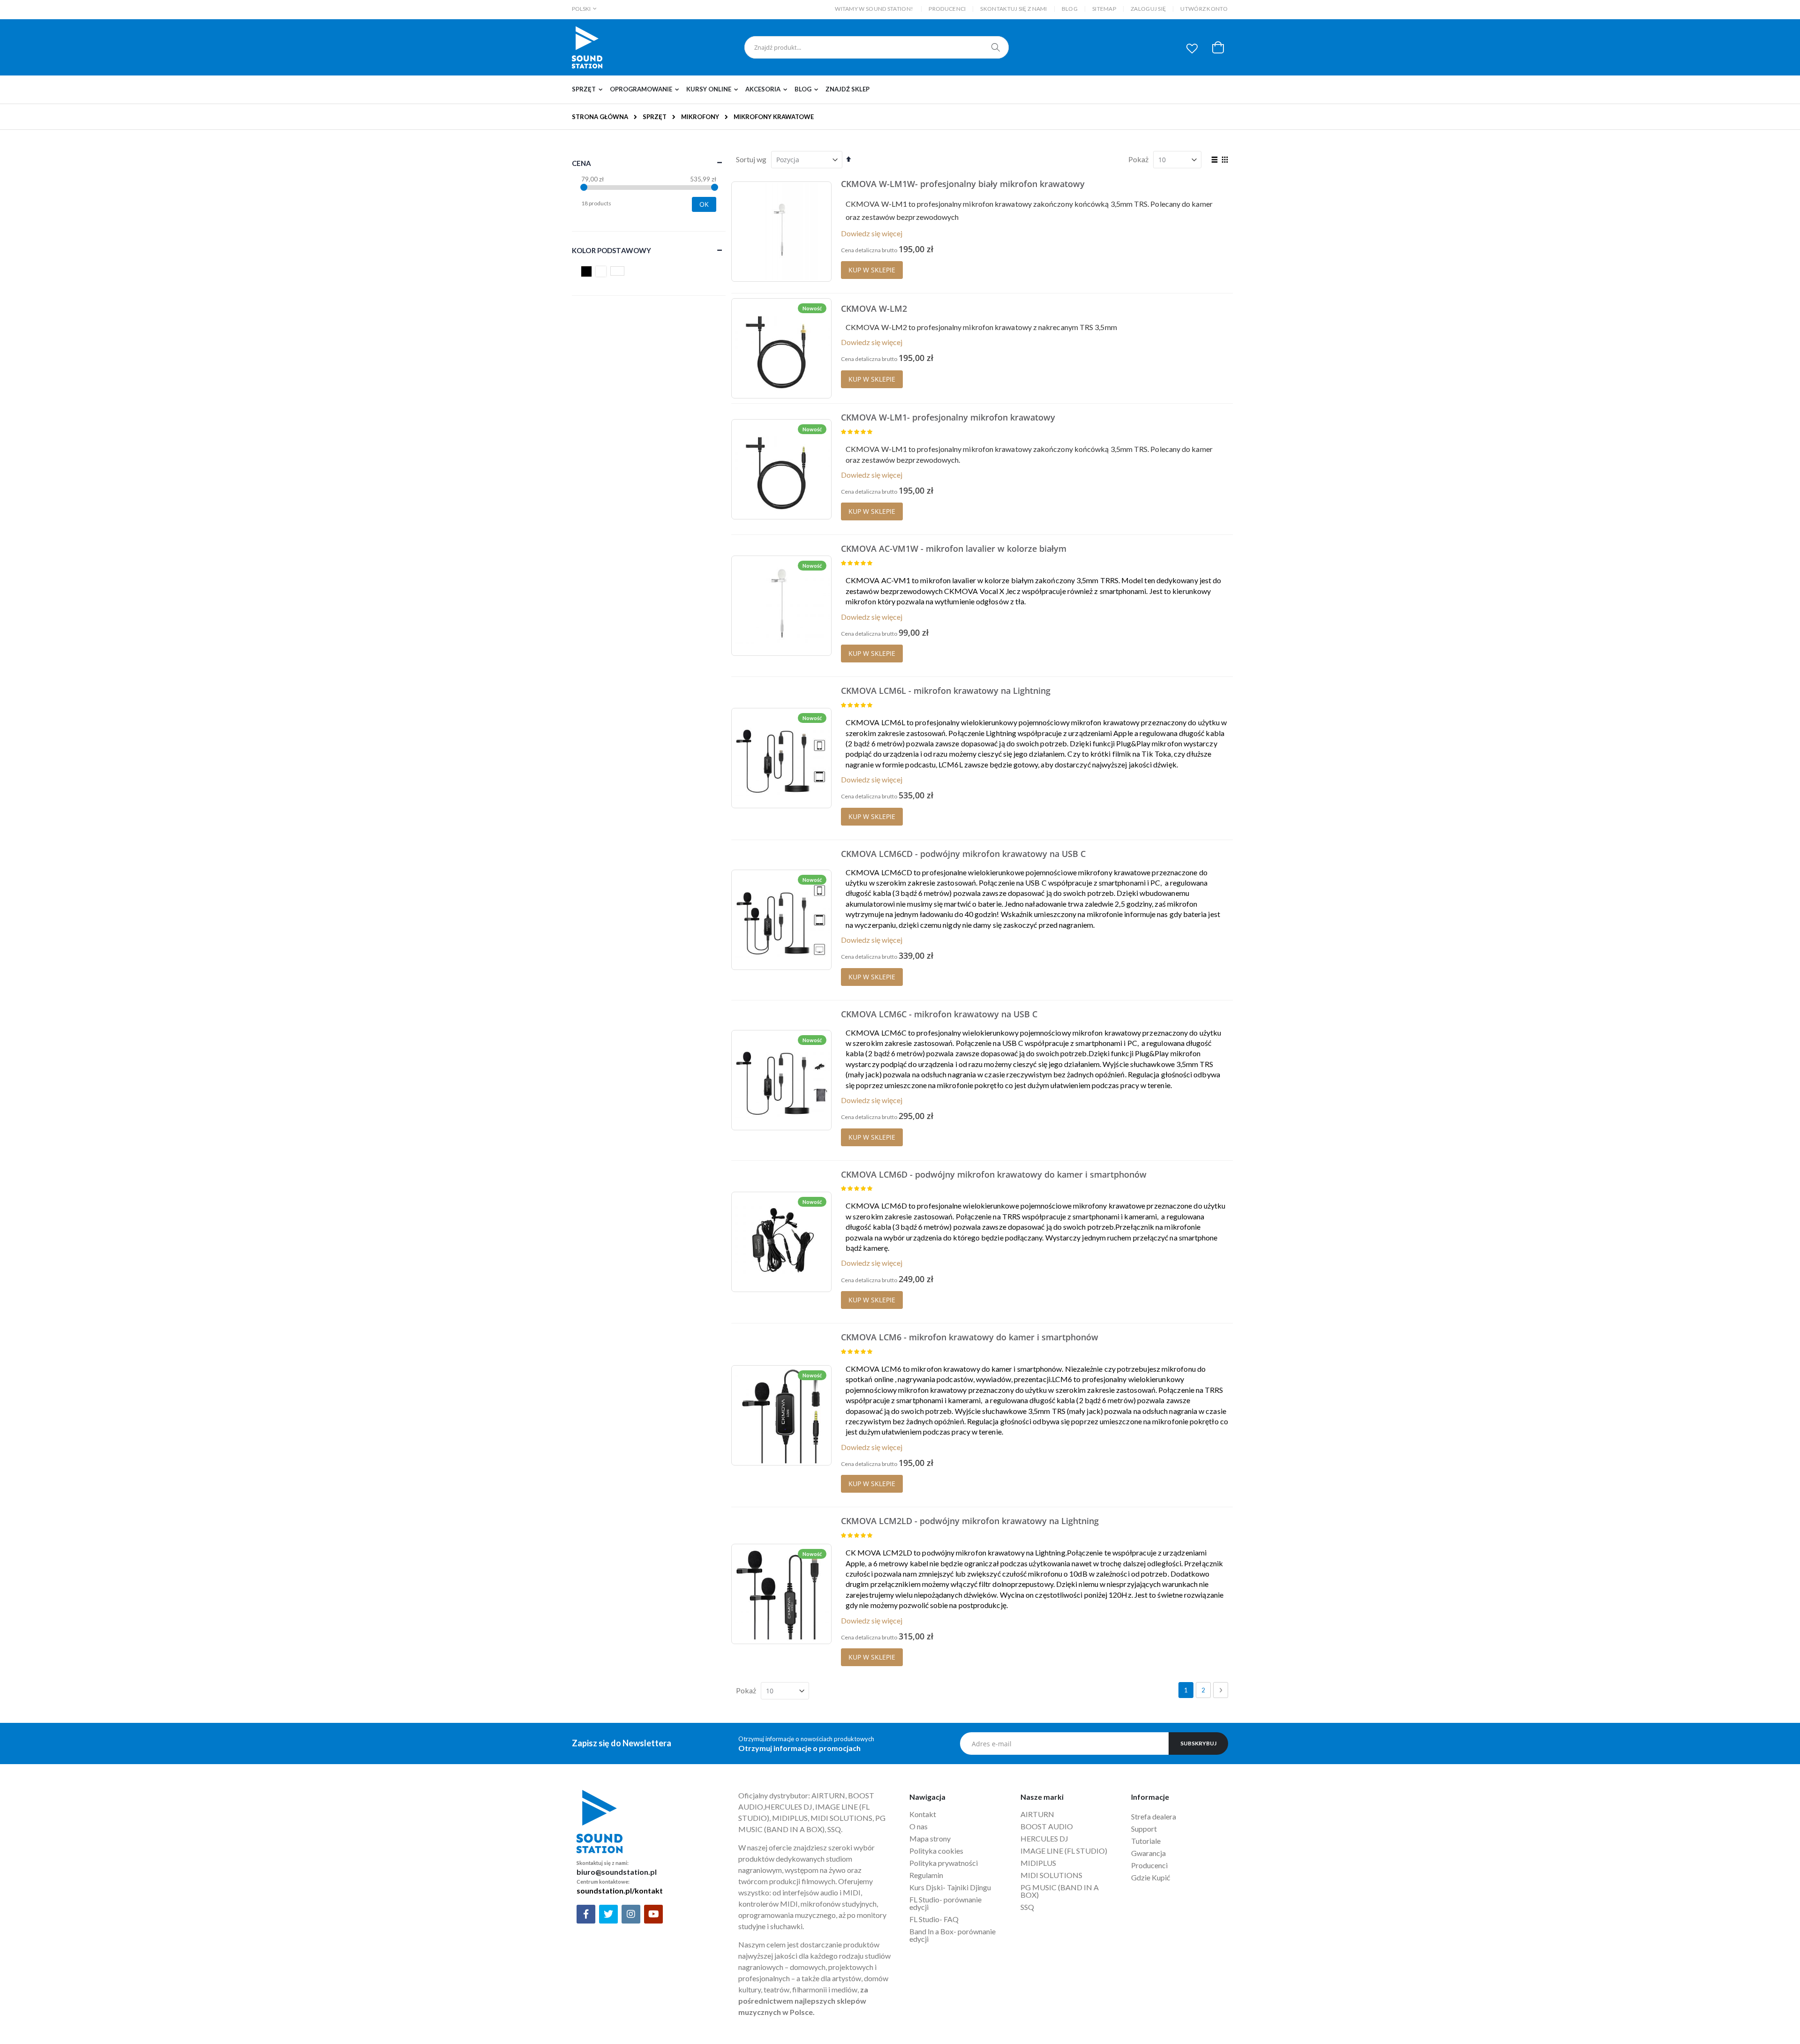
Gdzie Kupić (1151, 1877)
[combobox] (877, 47)
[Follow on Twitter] (608, 1914)
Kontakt (923, 1814)
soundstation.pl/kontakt (620, 1890)
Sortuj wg (751, 159)
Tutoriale (1147, 1841)
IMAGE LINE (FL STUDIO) (1064, 1851)
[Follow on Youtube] (653, 1914)
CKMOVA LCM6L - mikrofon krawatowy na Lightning (946, 691)
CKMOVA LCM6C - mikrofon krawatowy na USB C (939, 1014)
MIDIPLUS (1038, 1863)
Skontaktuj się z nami (1013, 9)
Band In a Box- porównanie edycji (952, 1935)
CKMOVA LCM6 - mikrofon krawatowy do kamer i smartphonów (970, 1337)
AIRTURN (1037, 1814)
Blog (1070, 9)
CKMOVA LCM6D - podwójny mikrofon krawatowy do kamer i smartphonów (994, 1174)
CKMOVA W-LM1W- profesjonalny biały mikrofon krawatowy (963, 184)
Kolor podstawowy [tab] (611, 250)
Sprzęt (655, 117)
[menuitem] (590, 90)
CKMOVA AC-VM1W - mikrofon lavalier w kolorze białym (954, 549)
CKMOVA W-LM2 (874, 308)
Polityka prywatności (944, 1863)
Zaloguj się (1148, 9)
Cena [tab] (582, 163)
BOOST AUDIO (1047, 1826)
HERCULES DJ (1045, 1838)
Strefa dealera (1154, 1816)
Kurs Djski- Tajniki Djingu (950, 1887)
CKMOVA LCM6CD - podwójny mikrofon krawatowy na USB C (963, 854)
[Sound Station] (587, 47)
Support (1144, 1829)
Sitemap (1104, 9)
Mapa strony (930, 1838)
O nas (919, 1826)
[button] (1192, 48)
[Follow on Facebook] (586, 1914)
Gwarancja (1148, 1853)
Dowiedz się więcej (872, 233)
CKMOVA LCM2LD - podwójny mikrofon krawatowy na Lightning (970, 1521)
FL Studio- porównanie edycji (945, 1903)
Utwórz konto (1204, 9)
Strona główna (600, 117)
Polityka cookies (936, 1851)
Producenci (947, 9)
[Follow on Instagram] (631, 1914)
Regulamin (926, 1875)
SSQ (1027, 1907)
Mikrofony (700, 117)
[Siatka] (1225, 160)
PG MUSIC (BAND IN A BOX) (1060, 1891)
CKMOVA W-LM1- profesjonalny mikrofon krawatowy (948, 417)
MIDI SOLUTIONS (1051, 1875)
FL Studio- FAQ (934, 1919)
